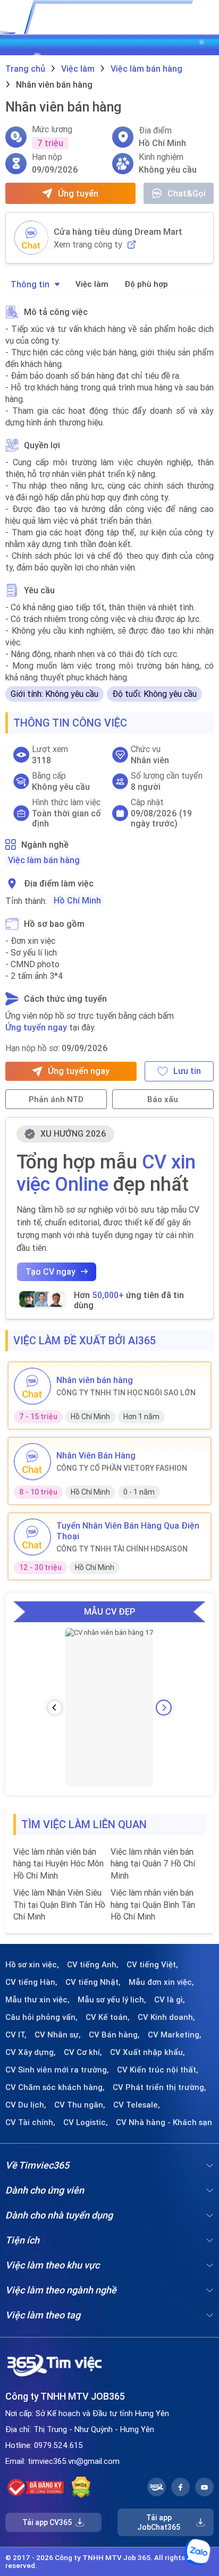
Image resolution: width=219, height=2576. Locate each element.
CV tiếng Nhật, (93, 1982)
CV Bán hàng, (114, 2035)
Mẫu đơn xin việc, (161, 1982)
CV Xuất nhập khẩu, (148, 2052)
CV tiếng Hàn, (31, 1982)
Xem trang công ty (88, 245)
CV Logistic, (86, 2122)
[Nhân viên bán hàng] (32, 1386)
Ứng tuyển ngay (36, 1027)
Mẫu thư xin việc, (37, 2000)
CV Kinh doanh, (166, 2017)
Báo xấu (163, 1099)
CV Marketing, (175, 2035)
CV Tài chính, (30, 2122)
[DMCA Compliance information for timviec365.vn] (81, 2487)
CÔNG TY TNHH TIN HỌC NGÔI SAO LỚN (126, 1393)
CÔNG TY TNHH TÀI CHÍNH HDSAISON (122, 1549)
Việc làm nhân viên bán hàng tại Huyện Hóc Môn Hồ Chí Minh (58, 1863)
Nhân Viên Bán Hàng (96, 1455)
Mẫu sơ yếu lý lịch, (112, 2000)
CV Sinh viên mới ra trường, (57, 2070)
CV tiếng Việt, (152, 1965)
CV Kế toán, (108, 2017)
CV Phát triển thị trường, (159, 2087)
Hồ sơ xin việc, (32, 1965)
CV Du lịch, (26, 2105)
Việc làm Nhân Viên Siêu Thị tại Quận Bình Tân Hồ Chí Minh (59, 1904)
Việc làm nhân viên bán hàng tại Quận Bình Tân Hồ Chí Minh (153, 1904)
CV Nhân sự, (58, 2035)
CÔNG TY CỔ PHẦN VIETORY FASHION (122, 1468)
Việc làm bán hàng (44, 860)
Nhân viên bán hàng (95, 1380)
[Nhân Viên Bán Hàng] (32, 1462)
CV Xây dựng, (31, 2052)
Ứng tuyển (78, 193)
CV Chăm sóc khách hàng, (55, 2087)
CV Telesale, (137, 2105)
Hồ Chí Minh (77, 900)
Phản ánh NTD (56, 1099)
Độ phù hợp (146, 284)
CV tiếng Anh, (93, 1965)
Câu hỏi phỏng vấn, (41, 2017)
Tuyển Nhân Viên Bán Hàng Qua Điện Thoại (128, 1531)
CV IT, (16, 2035)
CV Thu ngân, (80, 2105)
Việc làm (92, 284)
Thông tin (30, 284)
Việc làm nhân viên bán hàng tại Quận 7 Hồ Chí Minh (153, 1863)
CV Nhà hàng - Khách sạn (164, 2122)
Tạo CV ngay (50, 1272)
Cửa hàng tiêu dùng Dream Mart (118, 232)
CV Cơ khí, (83, 2052)
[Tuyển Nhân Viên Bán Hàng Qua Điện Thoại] (32, 1537)
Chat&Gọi (187, 193)
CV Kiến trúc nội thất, (158, 2070)
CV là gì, (170, 2000)
